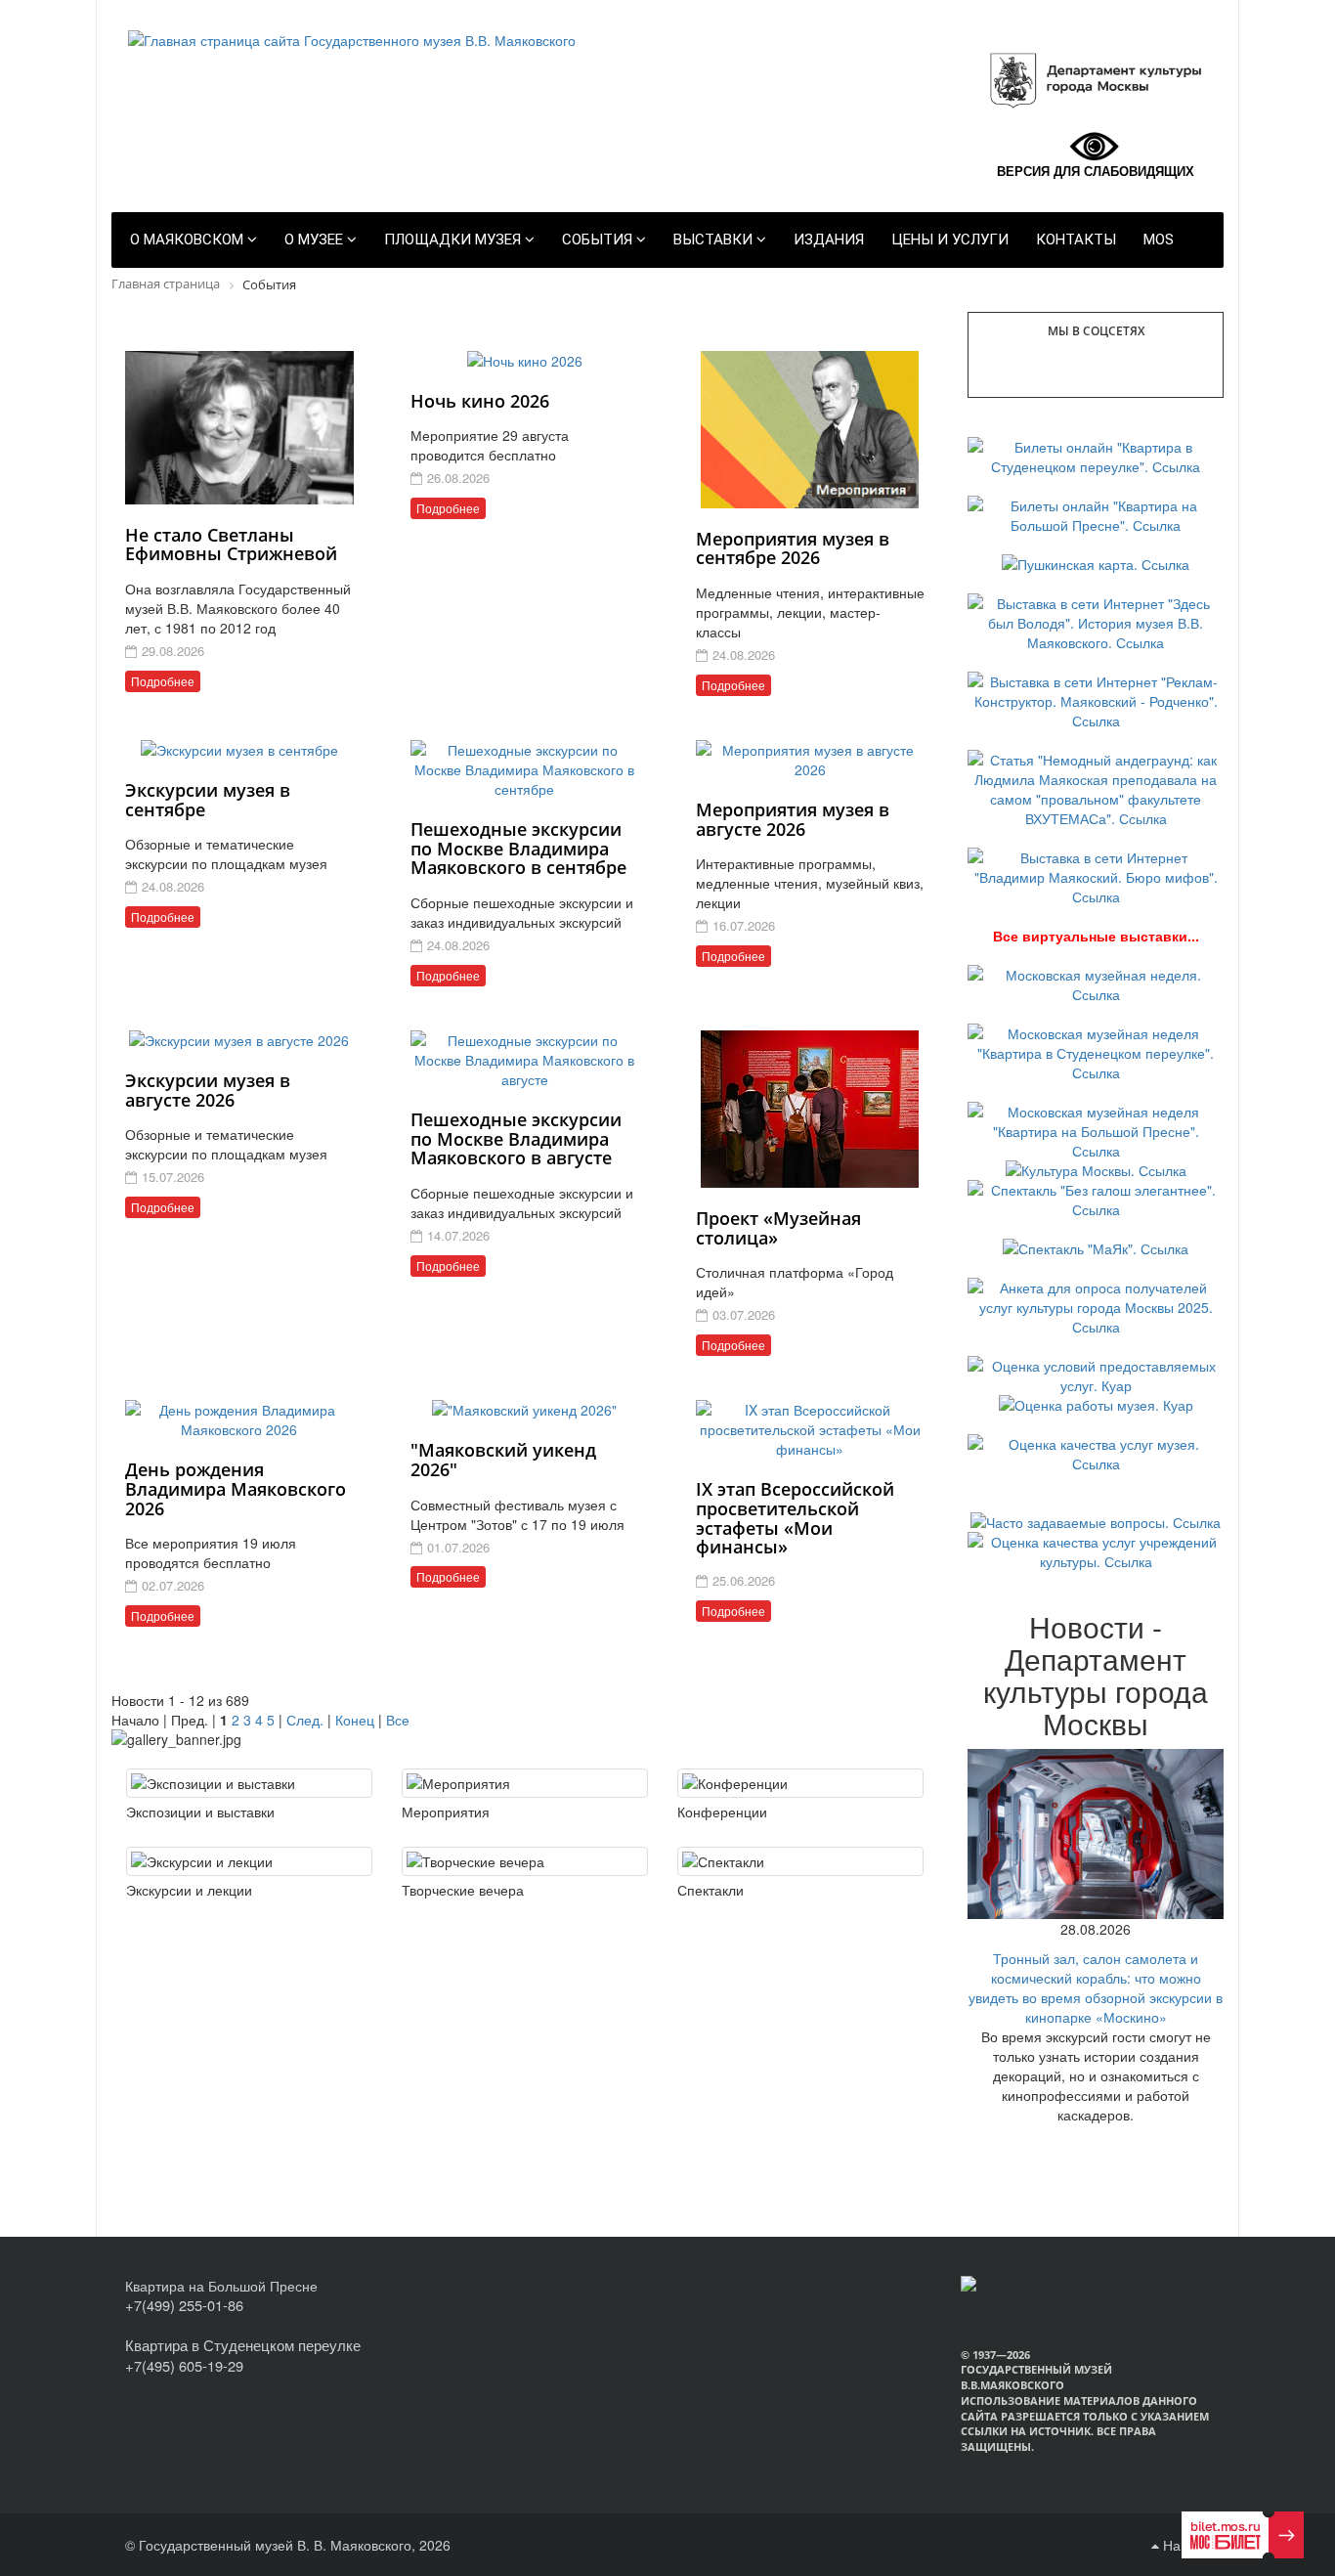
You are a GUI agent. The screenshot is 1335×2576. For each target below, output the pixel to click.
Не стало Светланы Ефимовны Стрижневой (231, 545)
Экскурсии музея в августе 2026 (208, 1090)
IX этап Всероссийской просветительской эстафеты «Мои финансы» (795, 1518)
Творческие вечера (463, 1890)
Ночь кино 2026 (480, 401)
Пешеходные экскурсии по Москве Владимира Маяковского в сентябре (518, 849)
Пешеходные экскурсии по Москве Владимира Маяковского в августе (516, 1139)
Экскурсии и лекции (189, 1890)
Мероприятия (446, 1812)
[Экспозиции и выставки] (249, 1783)
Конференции (722, 1812)
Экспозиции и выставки (200, 1812)
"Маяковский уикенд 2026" (503, 1460)
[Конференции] (800, 1783)
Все (398, 1720)
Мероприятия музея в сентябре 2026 (793, 548)
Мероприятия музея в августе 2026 (793, 819)
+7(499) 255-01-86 (184, 2305)
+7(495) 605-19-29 (184, 2365)
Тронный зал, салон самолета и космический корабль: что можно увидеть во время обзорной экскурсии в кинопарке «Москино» (1096, 1987)
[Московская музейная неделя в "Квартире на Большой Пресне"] (1096, 1128)
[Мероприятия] (525, 1783)
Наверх (1184, 2545)
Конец (355, 1720)
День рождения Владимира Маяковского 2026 (236, 1489)
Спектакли (711, 1890)
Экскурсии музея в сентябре (208, 800)
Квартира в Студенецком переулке (243, 2345)
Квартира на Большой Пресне (221, 2286)
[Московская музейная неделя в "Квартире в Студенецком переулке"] (1096, 1050)
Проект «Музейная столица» (778, 1228)
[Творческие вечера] (525, 1861)
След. (305, 1720)
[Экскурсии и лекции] (249, 1861)
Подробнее (163, 681)
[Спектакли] (800, 1861)
